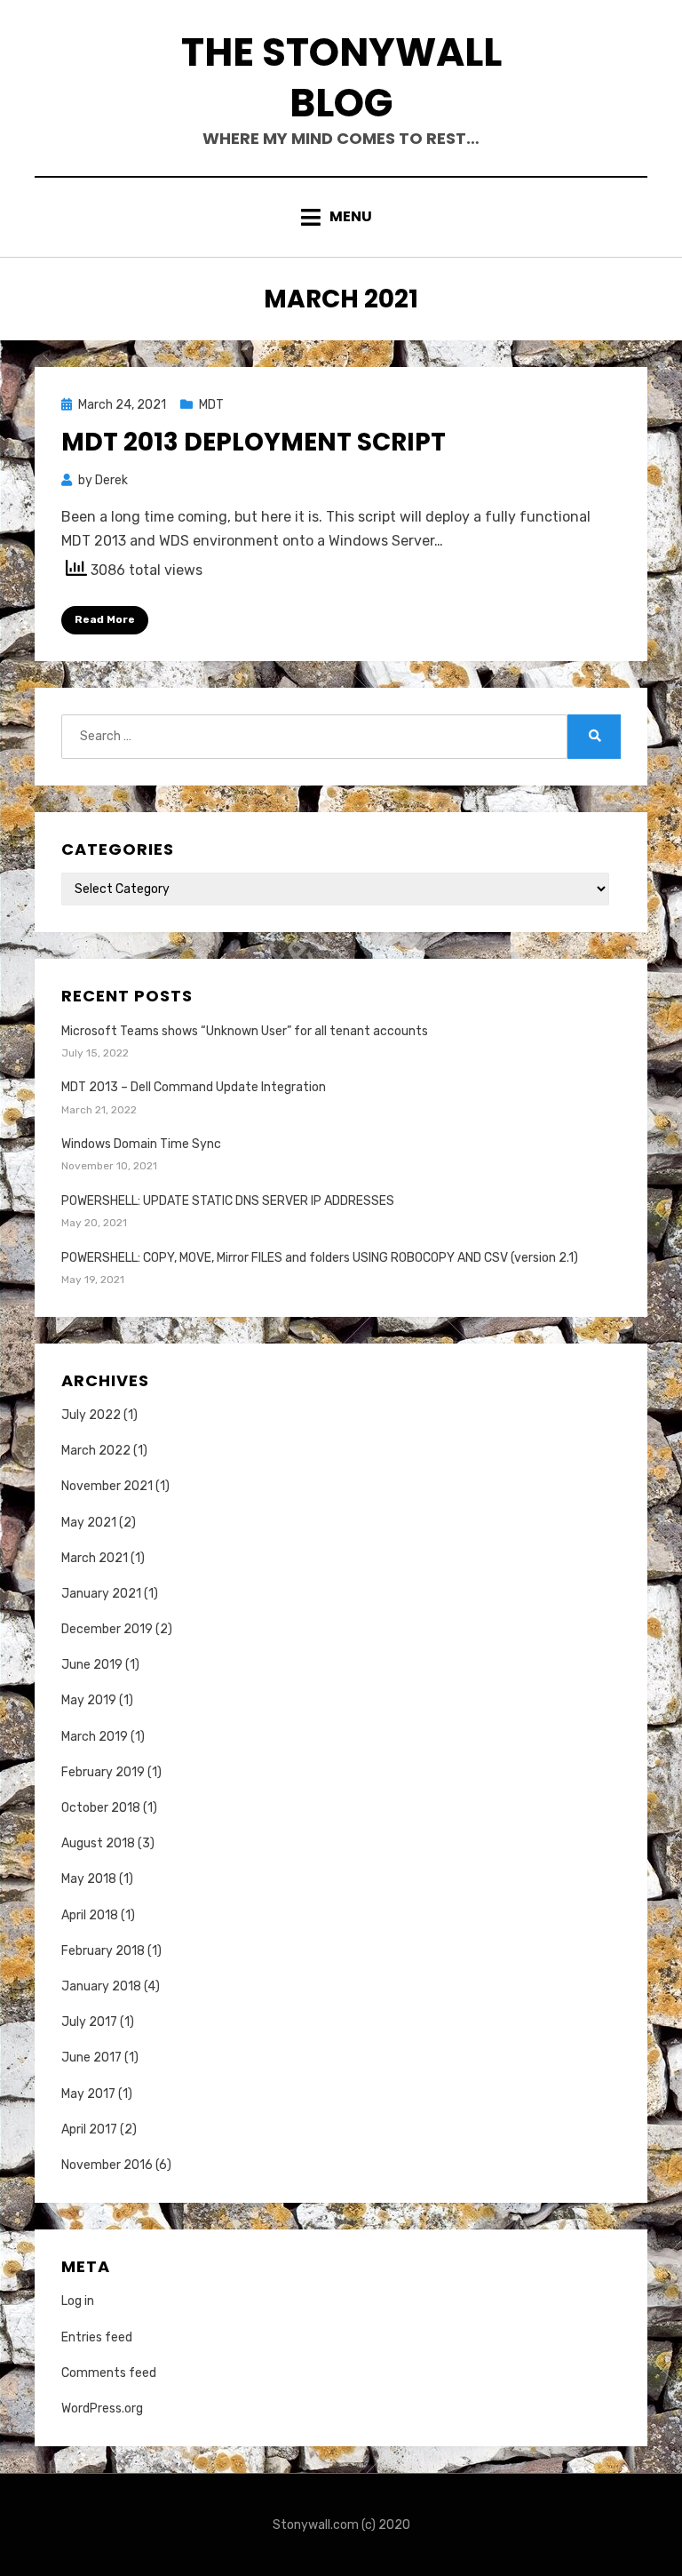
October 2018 (101, 1808)
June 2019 (92, 1665)
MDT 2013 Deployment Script (254, 442)
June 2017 (91, 2058)
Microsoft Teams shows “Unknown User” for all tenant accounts (245, 1031)
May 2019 (89, 1700)
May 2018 (89, 1879)
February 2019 (103, 1772)
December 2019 (107, 1629)
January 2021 (101, 1594)
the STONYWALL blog (341, 77)
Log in (78, 2301)
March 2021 (95, 1558)
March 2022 (96, 1451)
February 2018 (103, 1951)
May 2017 (88, 2094)
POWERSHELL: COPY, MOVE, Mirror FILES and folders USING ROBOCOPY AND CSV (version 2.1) (320, 1258)
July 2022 (91, 1415)
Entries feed (97, 2337)
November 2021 (107, 1486)
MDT (211, 405)
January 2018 (101, 1986)
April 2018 (90, 1915)
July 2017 (89, 2022)
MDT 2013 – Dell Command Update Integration (194, 1087)
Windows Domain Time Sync (141, 1144)
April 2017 (89, 2129)
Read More (105, 619)
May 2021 (89, 1523)
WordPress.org (102, 2409)
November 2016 (107, 2165)
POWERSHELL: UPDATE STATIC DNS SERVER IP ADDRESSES (228, 1201)
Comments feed (109, 2373)
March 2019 (95, 1737)
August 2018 (98, 1843)
